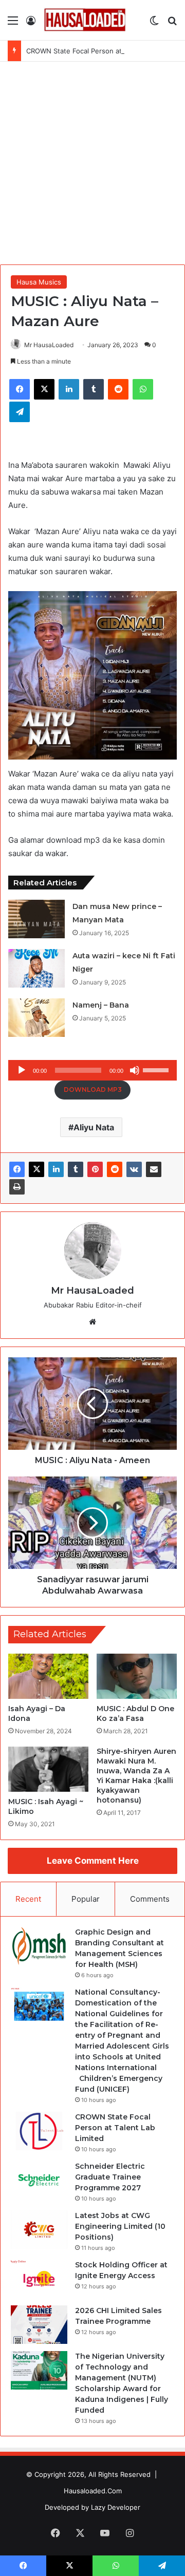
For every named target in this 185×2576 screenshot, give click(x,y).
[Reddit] (115, 1169)
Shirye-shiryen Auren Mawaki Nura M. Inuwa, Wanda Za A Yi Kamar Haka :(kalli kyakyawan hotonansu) (136, 1776)
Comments (150, 1899)
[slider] (157, 1069)
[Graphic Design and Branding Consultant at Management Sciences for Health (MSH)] (39, 1946)
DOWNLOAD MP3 (93, 1090)
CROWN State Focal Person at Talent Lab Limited (104, 51)
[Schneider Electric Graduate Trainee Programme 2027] (39, 2180)
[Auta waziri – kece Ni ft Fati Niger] (36, 968)
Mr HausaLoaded (49, 345)
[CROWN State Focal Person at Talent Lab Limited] (39, 2131)
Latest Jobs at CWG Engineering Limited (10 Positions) (120, 2226)
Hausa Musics (39, 282)
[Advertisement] (92, 164)
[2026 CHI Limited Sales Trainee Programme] (39, 2325)
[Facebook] (17, 1169)
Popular (86, 1899)
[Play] (22, 1070)
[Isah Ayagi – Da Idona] (48, 1676)
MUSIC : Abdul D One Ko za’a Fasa (135, 1713)
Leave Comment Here (93, 1861)
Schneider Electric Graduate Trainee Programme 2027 (110, 2177)
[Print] (17, 1187)
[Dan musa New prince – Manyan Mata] (36, 919)
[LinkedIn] (56, 1169)
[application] (92, 1070)
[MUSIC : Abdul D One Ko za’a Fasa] (137, 1676)
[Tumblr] (76, 1169)
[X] (36, 1169)
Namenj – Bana (101, 1005)
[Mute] (135, 1070)
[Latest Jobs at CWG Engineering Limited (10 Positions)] (39, 2230)
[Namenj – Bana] (36, 1018)
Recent (28, 1899)
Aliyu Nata (94, 1127)
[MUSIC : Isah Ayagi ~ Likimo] (48, 1769)
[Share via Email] (154, 1169)
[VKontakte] (134, 1169)
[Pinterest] (95, 1169)
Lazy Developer (116, 2507)
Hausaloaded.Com (93, 2491)
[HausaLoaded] (85, 20)
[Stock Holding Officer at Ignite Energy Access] (39, 2279)
